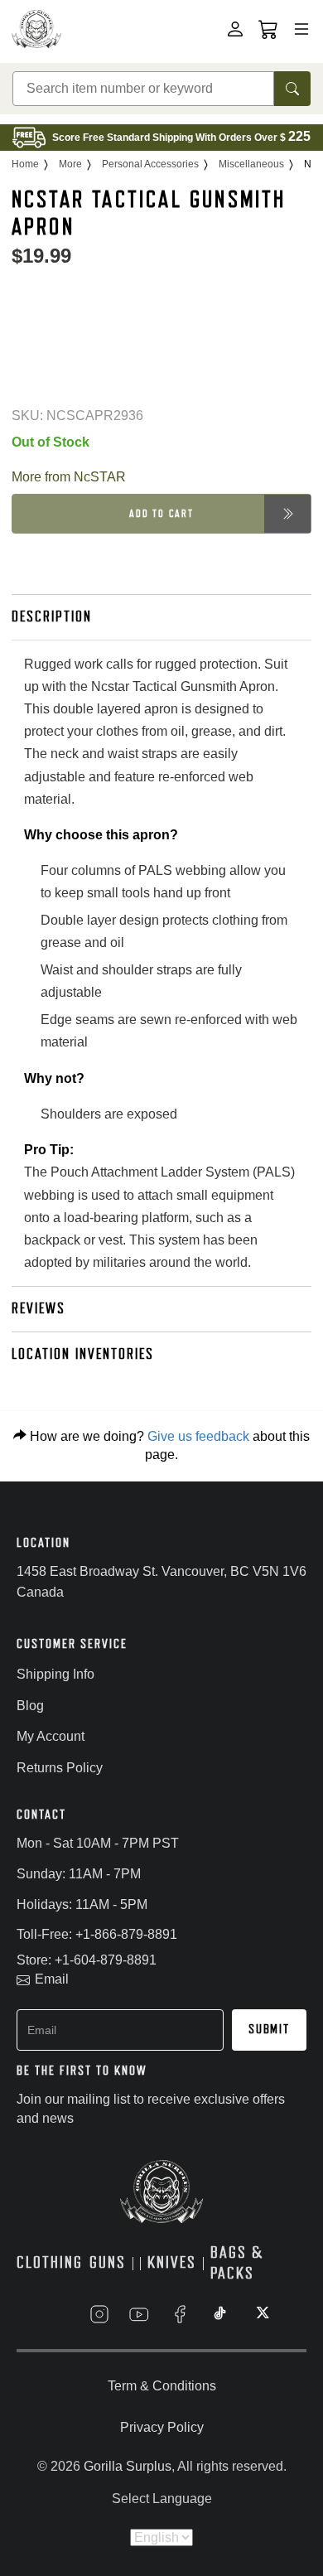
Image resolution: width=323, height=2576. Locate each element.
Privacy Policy (162, 2427)
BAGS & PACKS (237, 2263)
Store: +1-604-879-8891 (87, 1960)
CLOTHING (50, 2262)
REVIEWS (39, 1308)
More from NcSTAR (69, 477)
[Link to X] (261, 2314)
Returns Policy (60, 1768)
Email (52, 1979)
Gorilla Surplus (128, 2466)
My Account (51, 1736)
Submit (269, 2029)
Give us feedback (198, 1436)
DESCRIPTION (52, 616)
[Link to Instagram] (99, 2314)
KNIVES (172, 2262)
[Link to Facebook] (180, 2314)
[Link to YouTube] (139, 2314)
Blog (30, 1706)
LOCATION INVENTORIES (83, 1354)
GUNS (108, 2262)
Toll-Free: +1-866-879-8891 (97, 1934)
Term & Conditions (162, 2386)
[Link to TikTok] (220, 2314)
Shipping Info (55, 1674)
